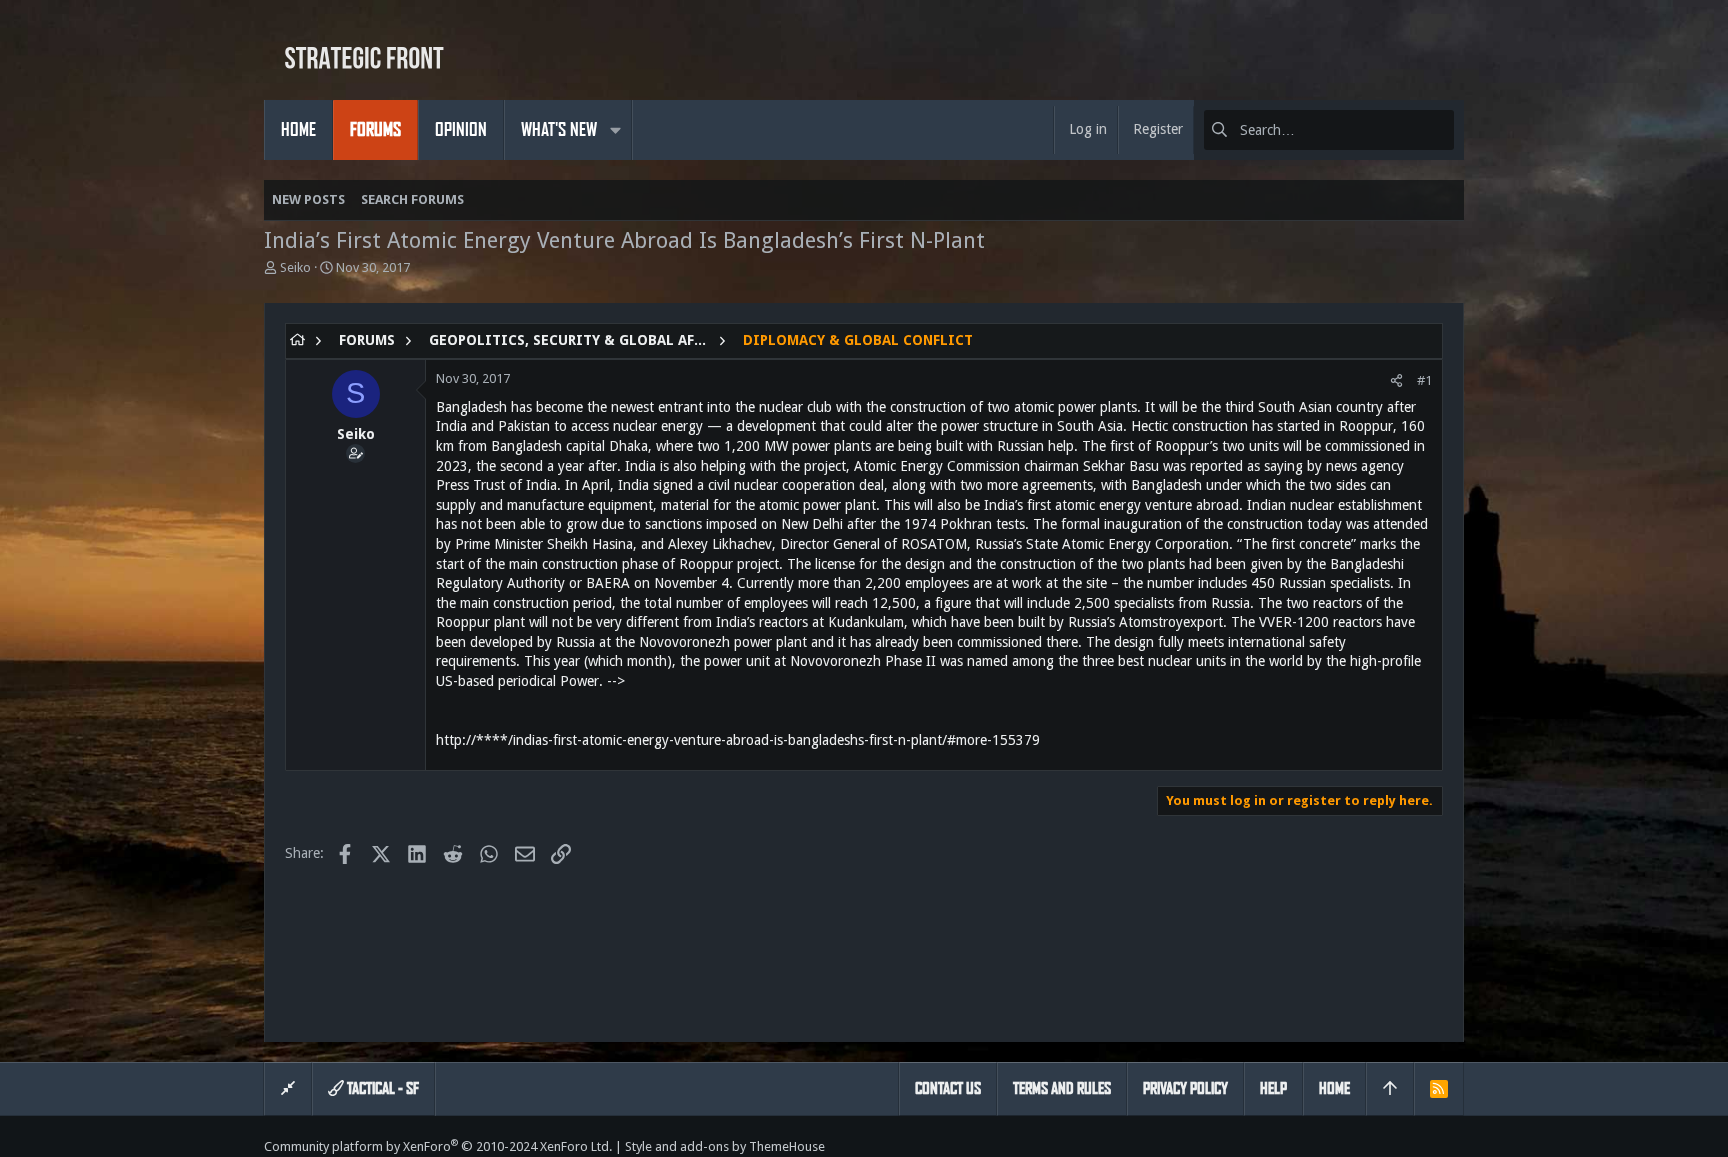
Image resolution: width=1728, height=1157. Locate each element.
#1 (1424, 380)
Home (1334, 1088)
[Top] (1390, 1089)
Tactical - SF (381, 1088)
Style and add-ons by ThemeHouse (725, 1146)
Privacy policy (1185, 1088)
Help (1273, 1088)
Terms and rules (1062, 1088)
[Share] (1396, 380)
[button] (615, 130)
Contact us (948, 1088)
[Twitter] (1455, 1146)
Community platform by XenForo (438, 1146)
